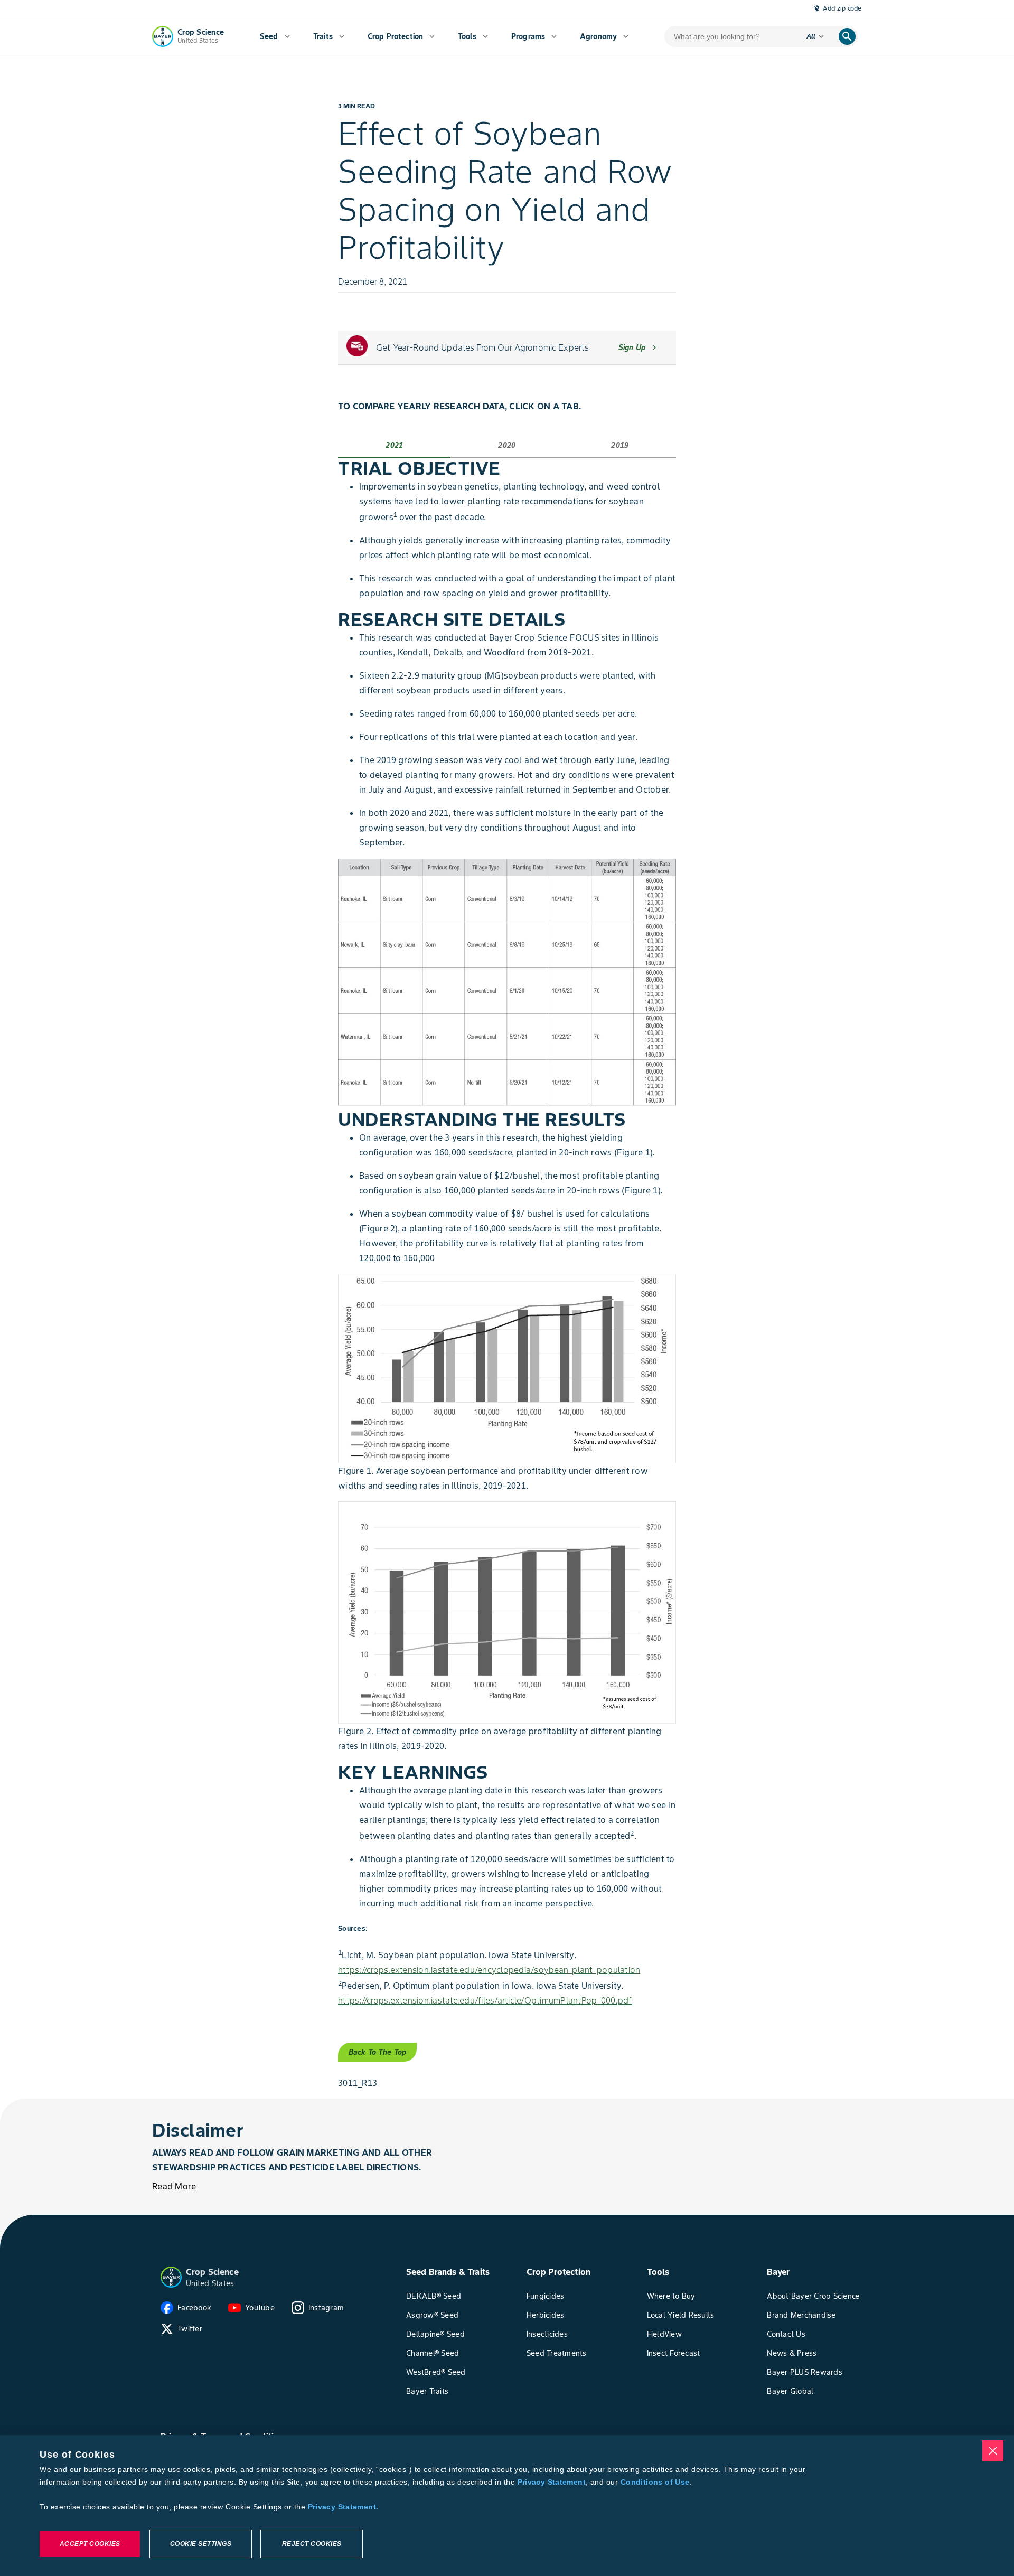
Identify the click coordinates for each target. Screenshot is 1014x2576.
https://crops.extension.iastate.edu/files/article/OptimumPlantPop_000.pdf (485, 2000)
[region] (507, 2506)
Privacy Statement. (343, 2507)
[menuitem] (275, 36)
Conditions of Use (655, 2482)
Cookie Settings (201, 2544)
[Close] (993, 2451)
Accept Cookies (90, 2544)
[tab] (394, 445)
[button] (171, 2277)
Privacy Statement (552, 2482)
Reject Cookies (312, 2544)
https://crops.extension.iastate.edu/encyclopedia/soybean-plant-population (489, 1970)
